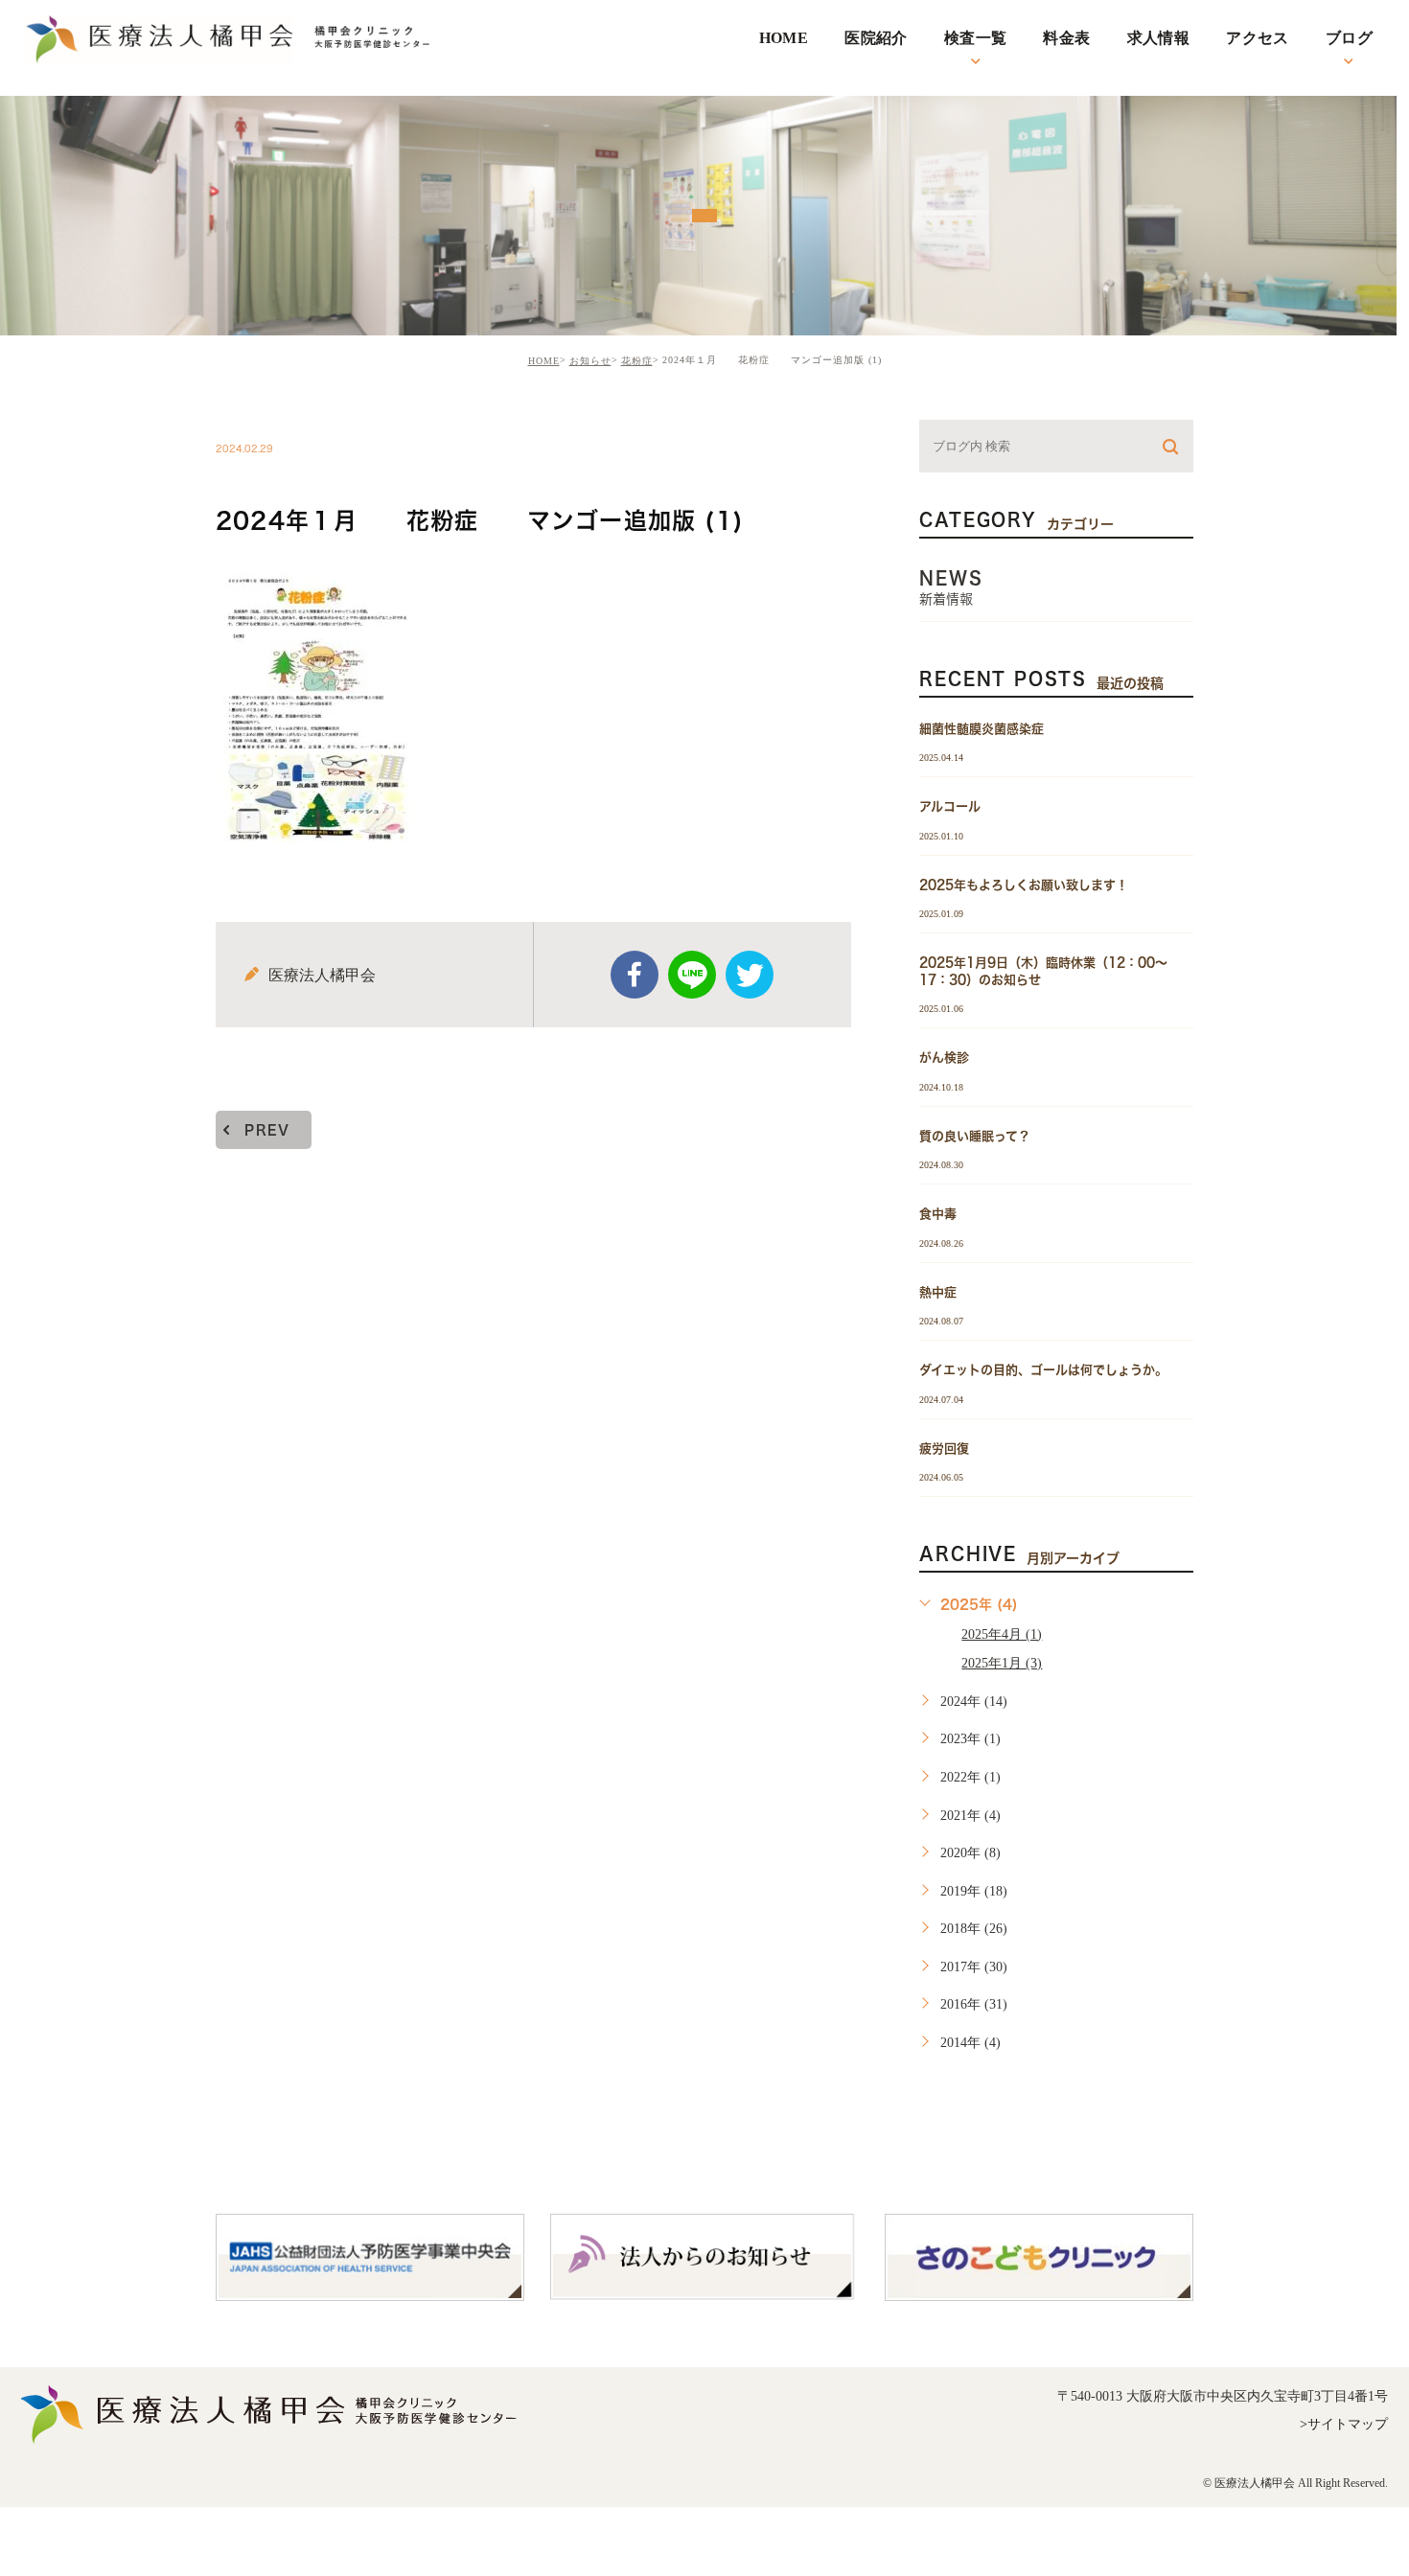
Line (692, 975)
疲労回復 (944, 1448)
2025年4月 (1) (1002, 1634)
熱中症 (938, 1291)
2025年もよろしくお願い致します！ (1024, 884)
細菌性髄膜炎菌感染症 (982, 729)
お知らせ (590, 361)
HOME (544, 361)
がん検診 (944, 1058)
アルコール (950, 806)
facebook (635, 975)
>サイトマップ (1344, 2424)
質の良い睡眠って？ (975, 1135)
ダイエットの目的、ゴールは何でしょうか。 (1043, 1370)
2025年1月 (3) (1002, 1663)
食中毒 (938, 1214)
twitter (750, 975)
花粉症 (637, 361)
